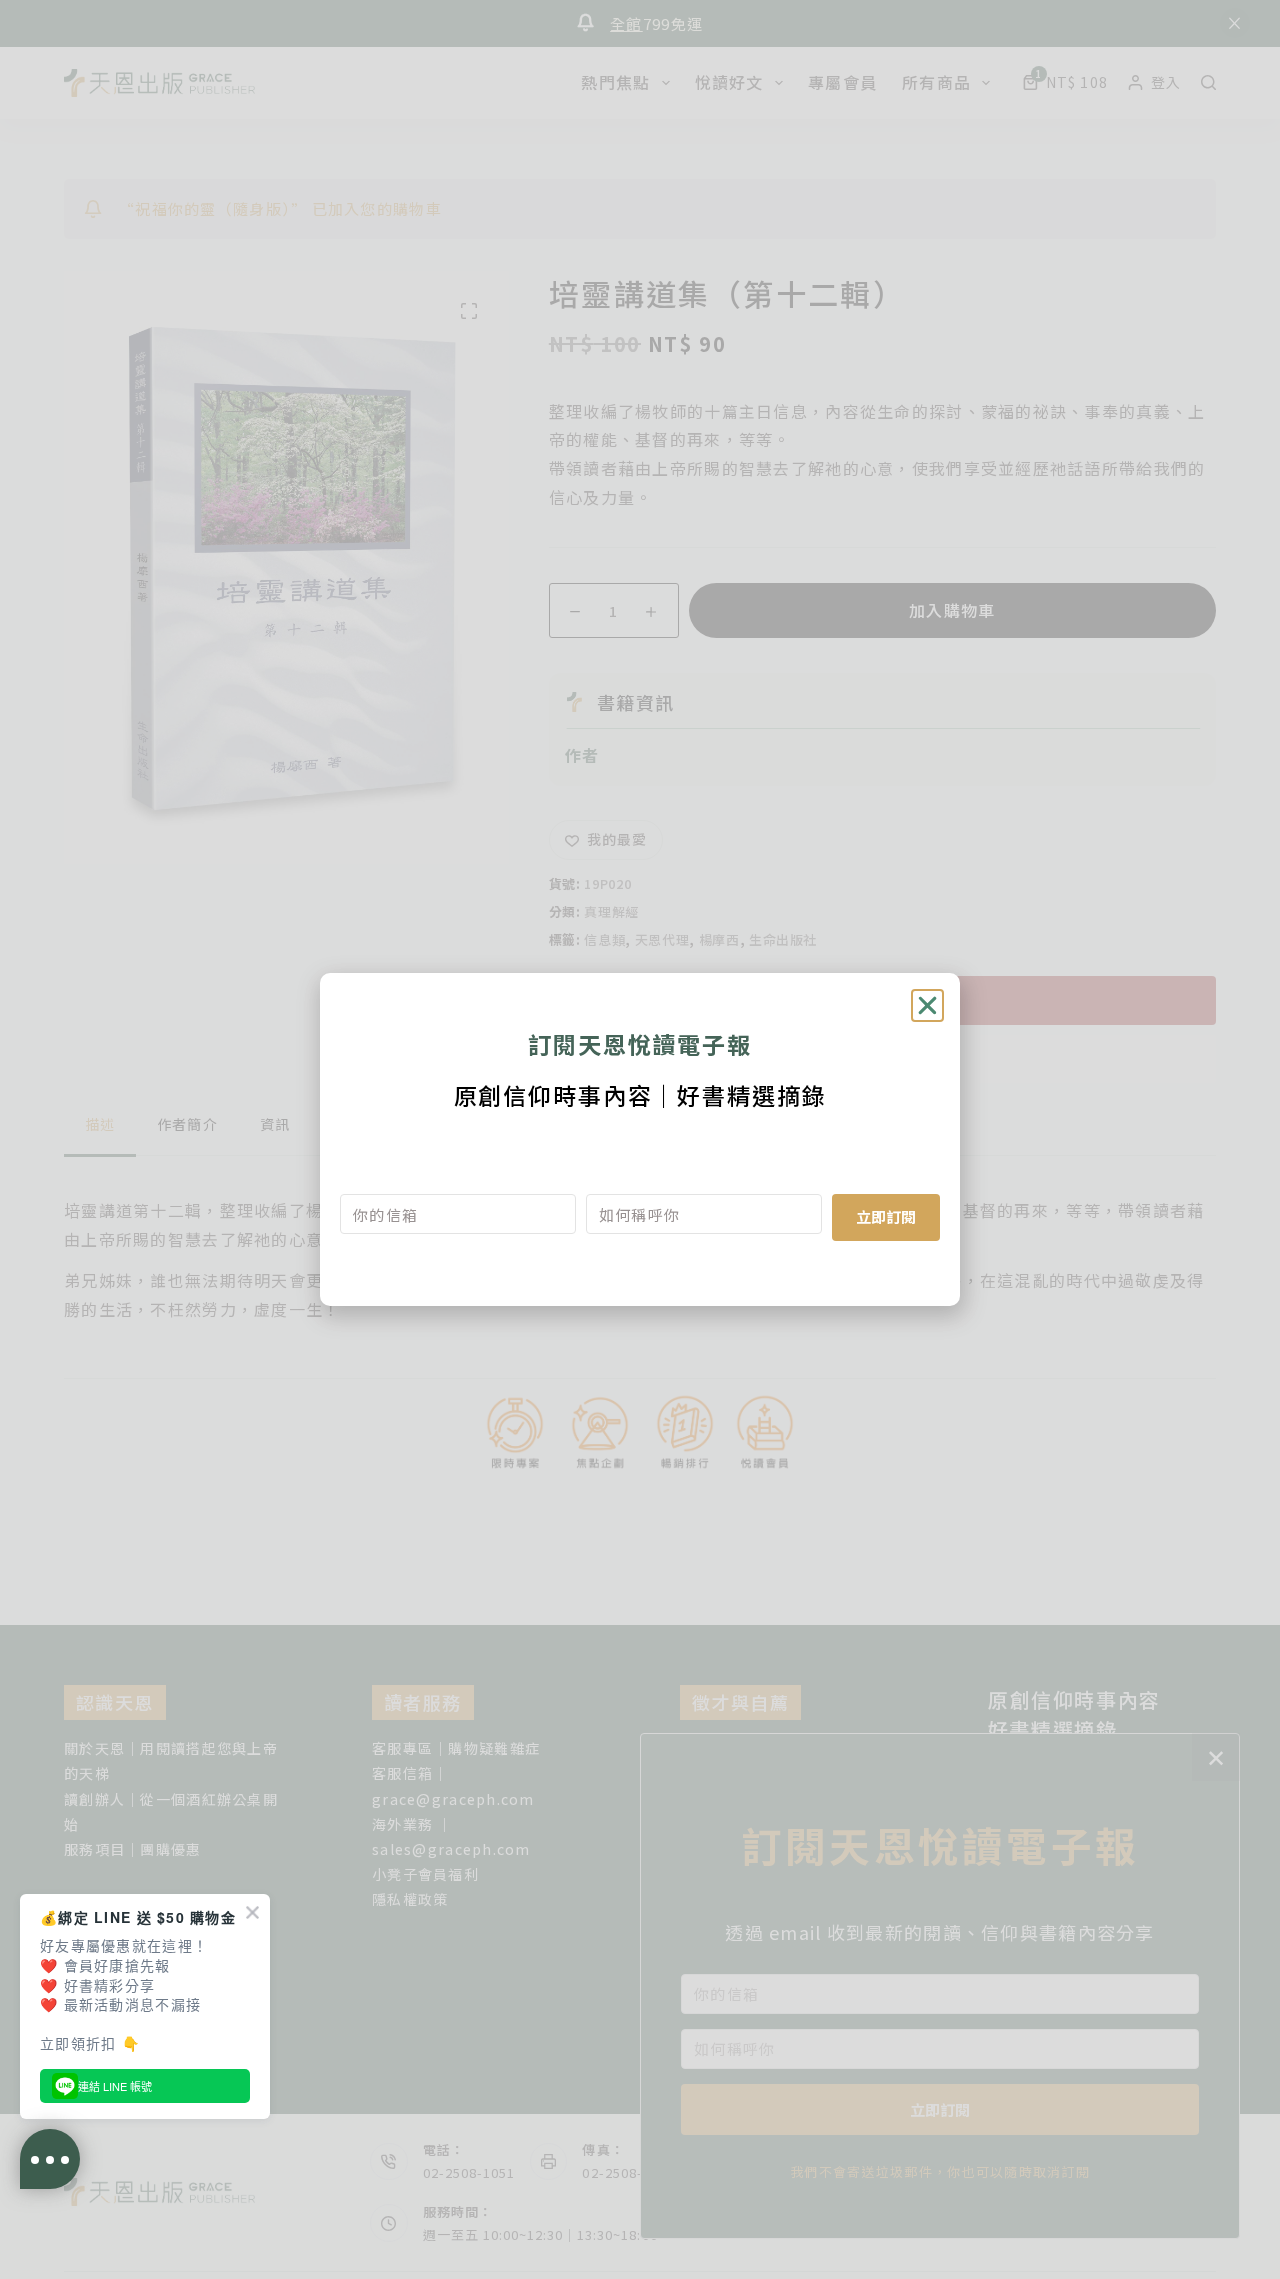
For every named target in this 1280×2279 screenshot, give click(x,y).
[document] (640, 1139)
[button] (927, 1005)
